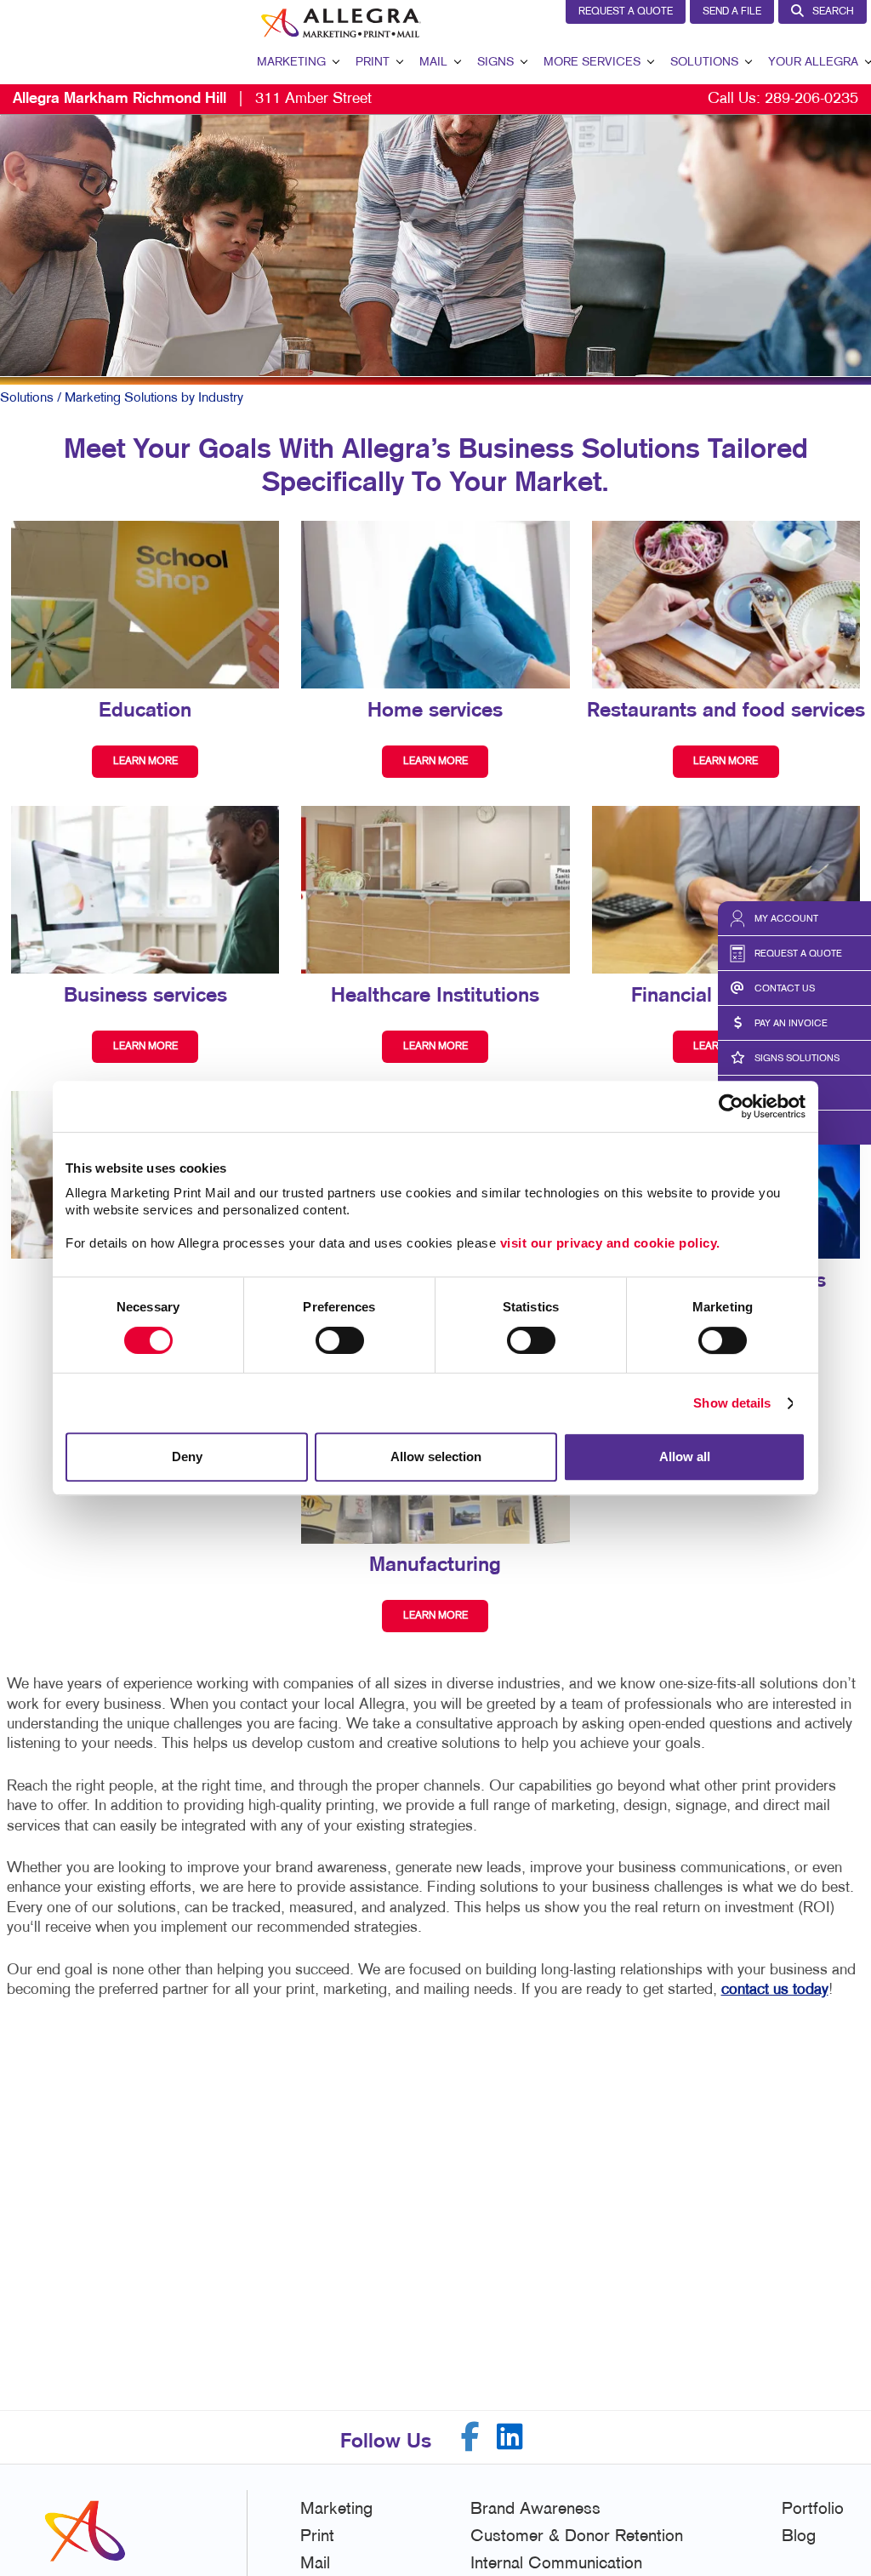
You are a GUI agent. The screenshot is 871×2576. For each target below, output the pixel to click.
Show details (732, 1403)
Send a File (732, 12)
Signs (495, 63)
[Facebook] (470, 2437)
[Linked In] (510, 2437)
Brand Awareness (535, 2510)
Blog (799, 2537)
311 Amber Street (192, 99)
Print (373, 63)
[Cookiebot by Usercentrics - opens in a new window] (731, 1106)
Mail (433, 63)
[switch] (340, 1340)
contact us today (775, 1990)
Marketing (291, 63)
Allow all (685, 1456)
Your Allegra (813, 63)
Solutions (704, 63)
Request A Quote (626, 12)
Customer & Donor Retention (577, 2537)
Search (833, 12)
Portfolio (813, 2510)
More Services (592, 63)
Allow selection (436, 1456)
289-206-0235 (811, 99)
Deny (187, 1456)
